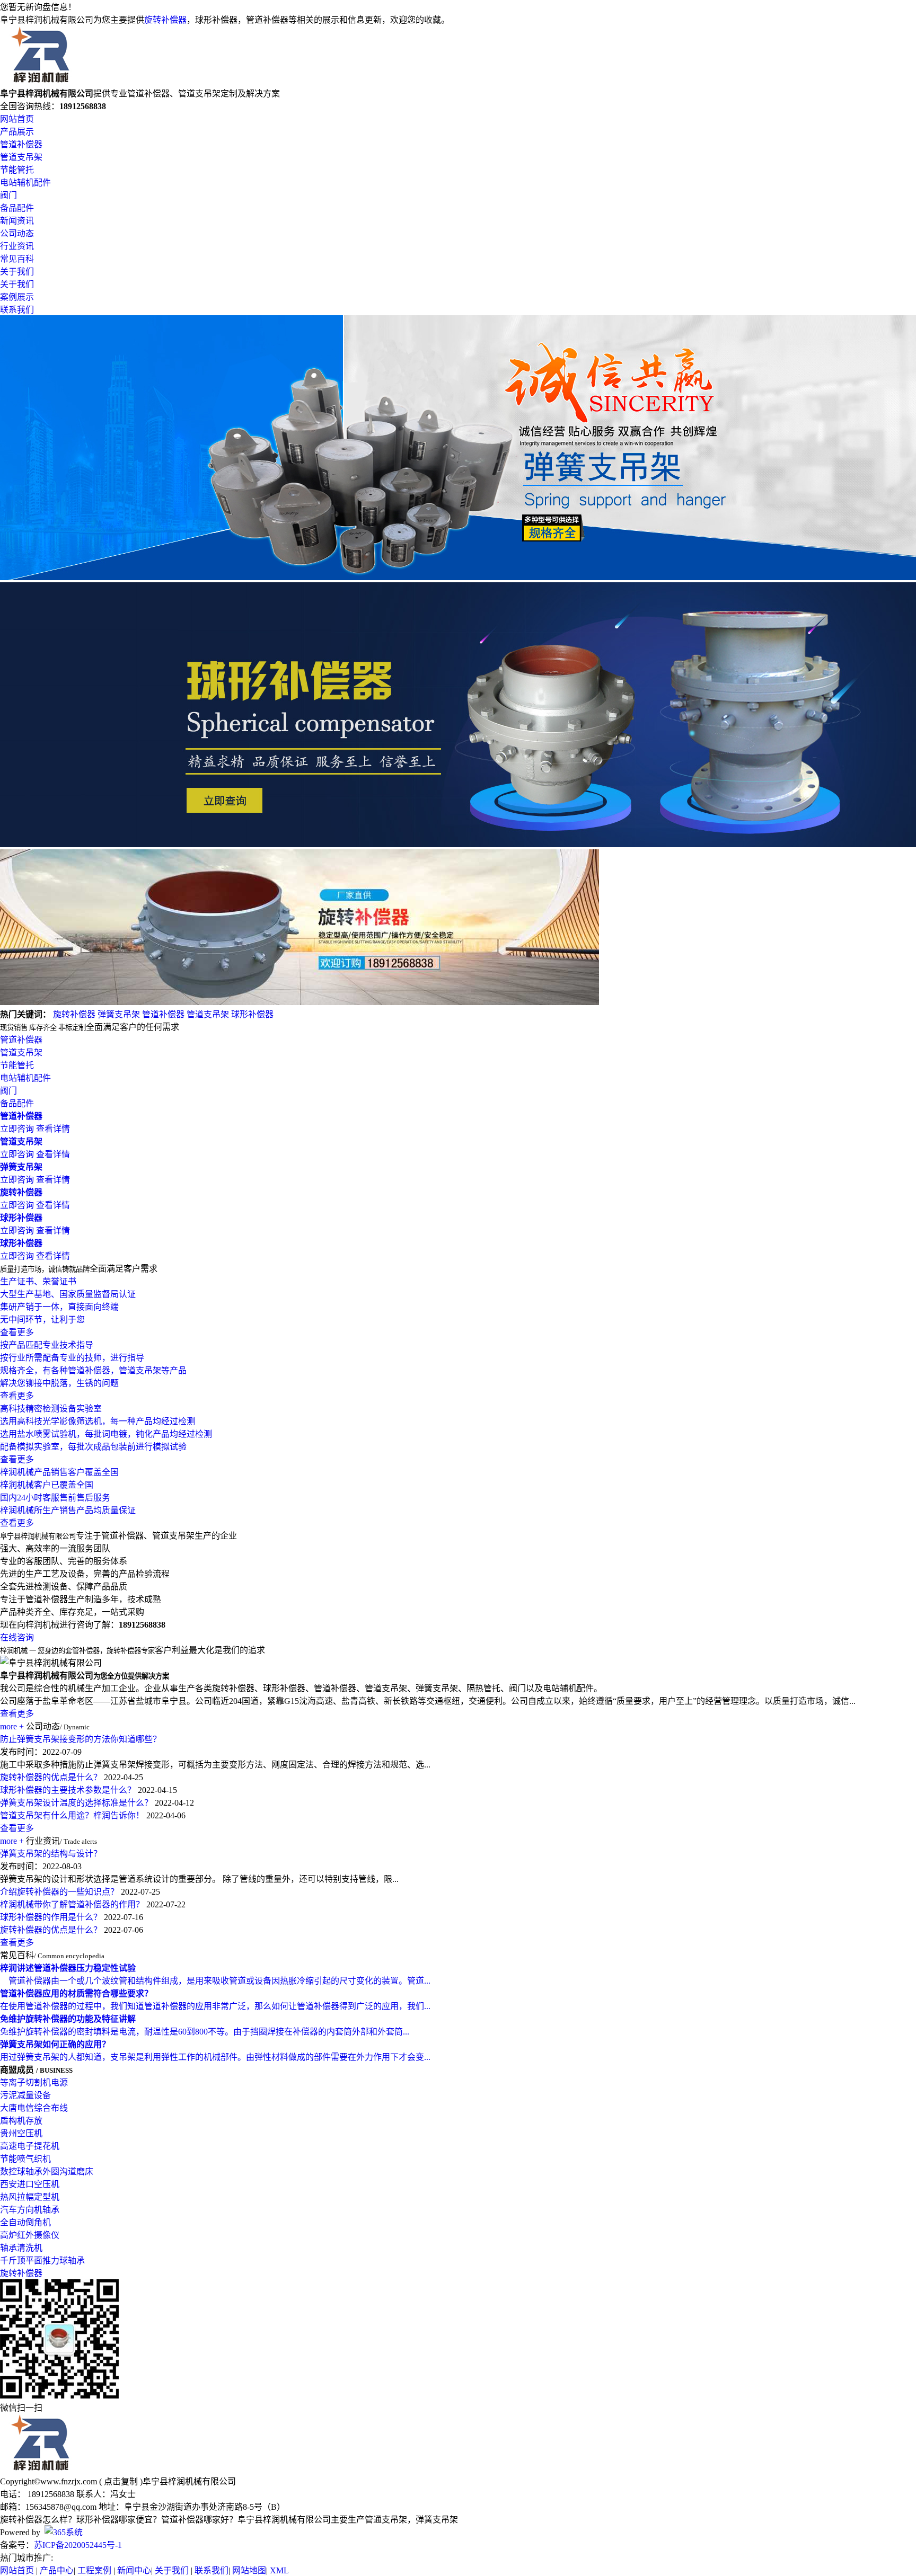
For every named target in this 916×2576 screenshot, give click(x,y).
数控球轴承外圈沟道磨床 (47, 2171)
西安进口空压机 (30, 2184)
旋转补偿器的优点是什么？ (51, 1777)
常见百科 (17, 259)
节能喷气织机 (25, 2159)
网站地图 (249, 2570)
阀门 (8, 195)
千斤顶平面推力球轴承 (42, 2260)
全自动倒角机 (25, 2222)
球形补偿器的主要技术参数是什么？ (68, 1790)
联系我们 (17, 310)
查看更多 (17, 1714)
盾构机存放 (21, 2121)
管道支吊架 (21, 157)
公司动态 (17, 233)
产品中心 (57, 2570)
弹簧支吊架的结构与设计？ (51, 1854)
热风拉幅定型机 (30, 2197)
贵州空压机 (21, 2133)
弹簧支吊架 (119, 1014)
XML (279, 2570)
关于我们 (17, 272)
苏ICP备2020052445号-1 (78, 2545)
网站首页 (17, 119)
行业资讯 (17, 246)
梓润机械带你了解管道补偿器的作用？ (72, 1904)
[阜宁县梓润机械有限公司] (41, 81)
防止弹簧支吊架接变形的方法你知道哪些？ (81, 1739)
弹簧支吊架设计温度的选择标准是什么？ (76, 1803)
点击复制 (121, 2481)
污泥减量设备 (25, 2095)
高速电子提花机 (30, 2146)
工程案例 (94, 2570)
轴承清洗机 (21, 2248)
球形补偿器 (252, 1014)
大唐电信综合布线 (34, 2108)
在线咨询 (17, 1637)
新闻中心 (134, 2570)
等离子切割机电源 (34, 2082)
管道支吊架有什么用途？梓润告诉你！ (72, 1815)
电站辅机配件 (25, 183)
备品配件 (17, 208)
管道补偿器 (21, 144)
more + (12, 1726)
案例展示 (17, 297)
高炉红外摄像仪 (30, 2235)
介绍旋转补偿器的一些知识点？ (59, 1892)
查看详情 (53, 1129)
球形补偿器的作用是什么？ (51, 1917)
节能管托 (17, 170)
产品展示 (17, 132)
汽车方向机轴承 (30, 2210)
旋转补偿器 (165, 20)
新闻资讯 (17, 221)
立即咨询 (17, 1129)
